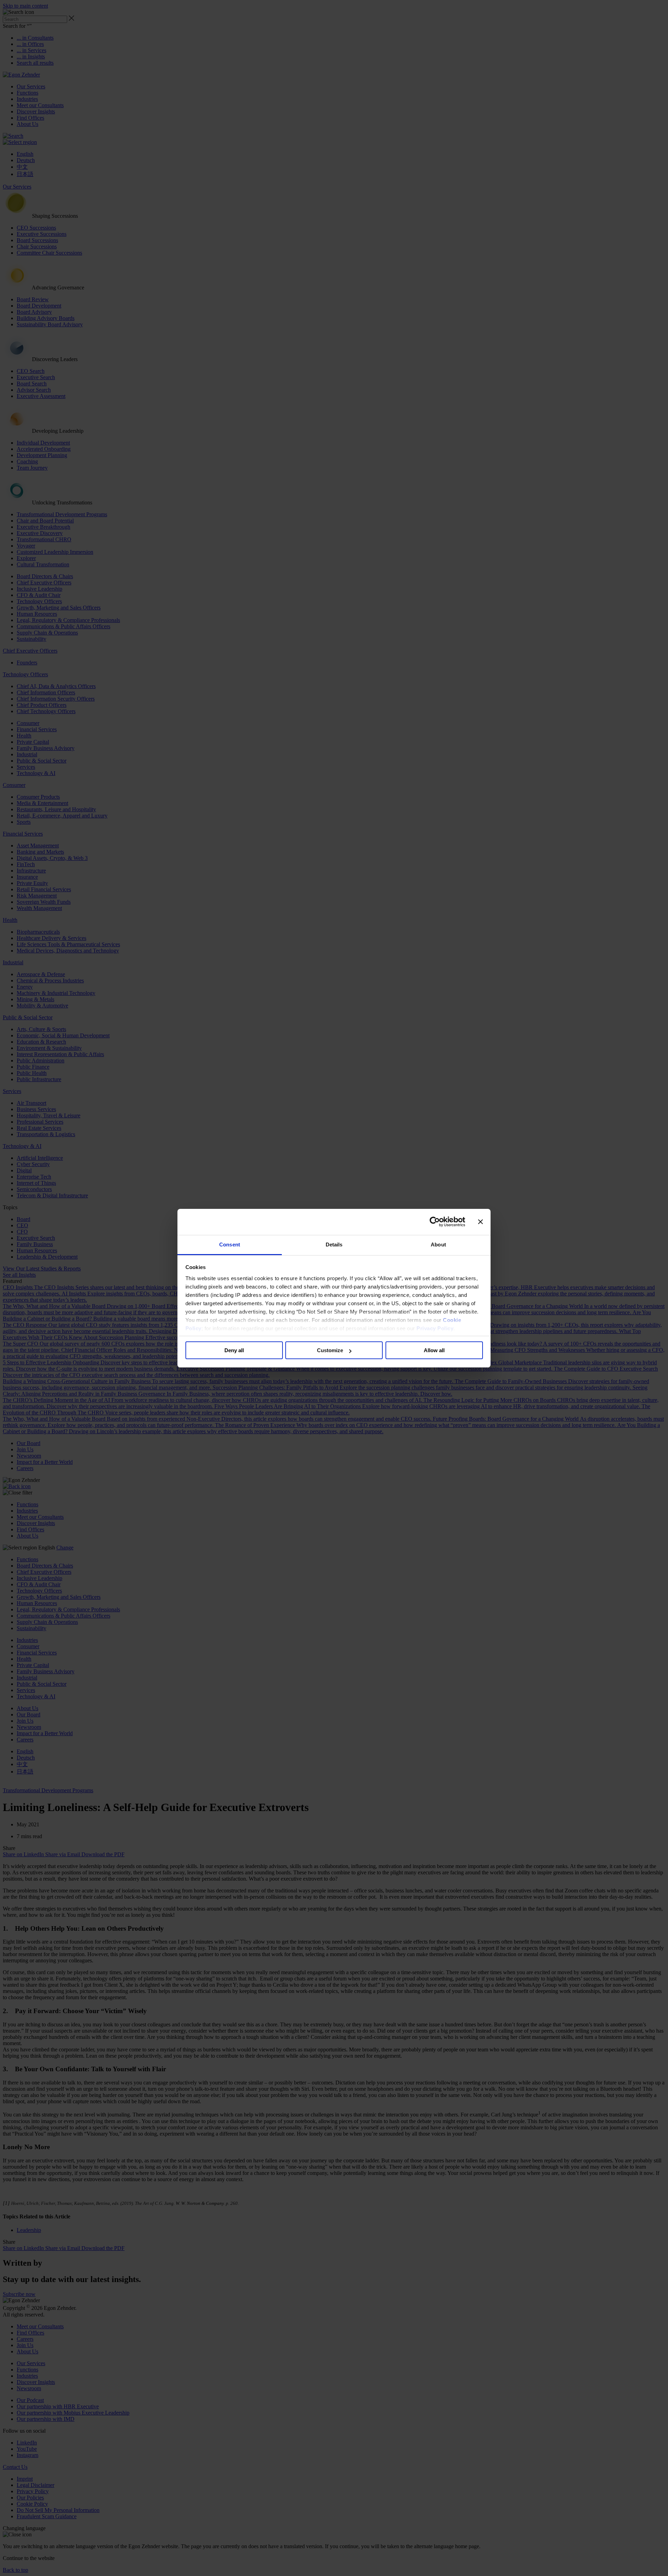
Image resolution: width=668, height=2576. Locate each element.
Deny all (234, 1350)
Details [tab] (334, 1245)
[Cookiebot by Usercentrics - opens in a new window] (435, 1222)
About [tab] (438, 1245)
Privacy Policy (435, 1328)
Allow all (434, 1350)
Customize (330, 1350)
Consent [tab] (230, 1245)
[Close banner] (480, 1222)
